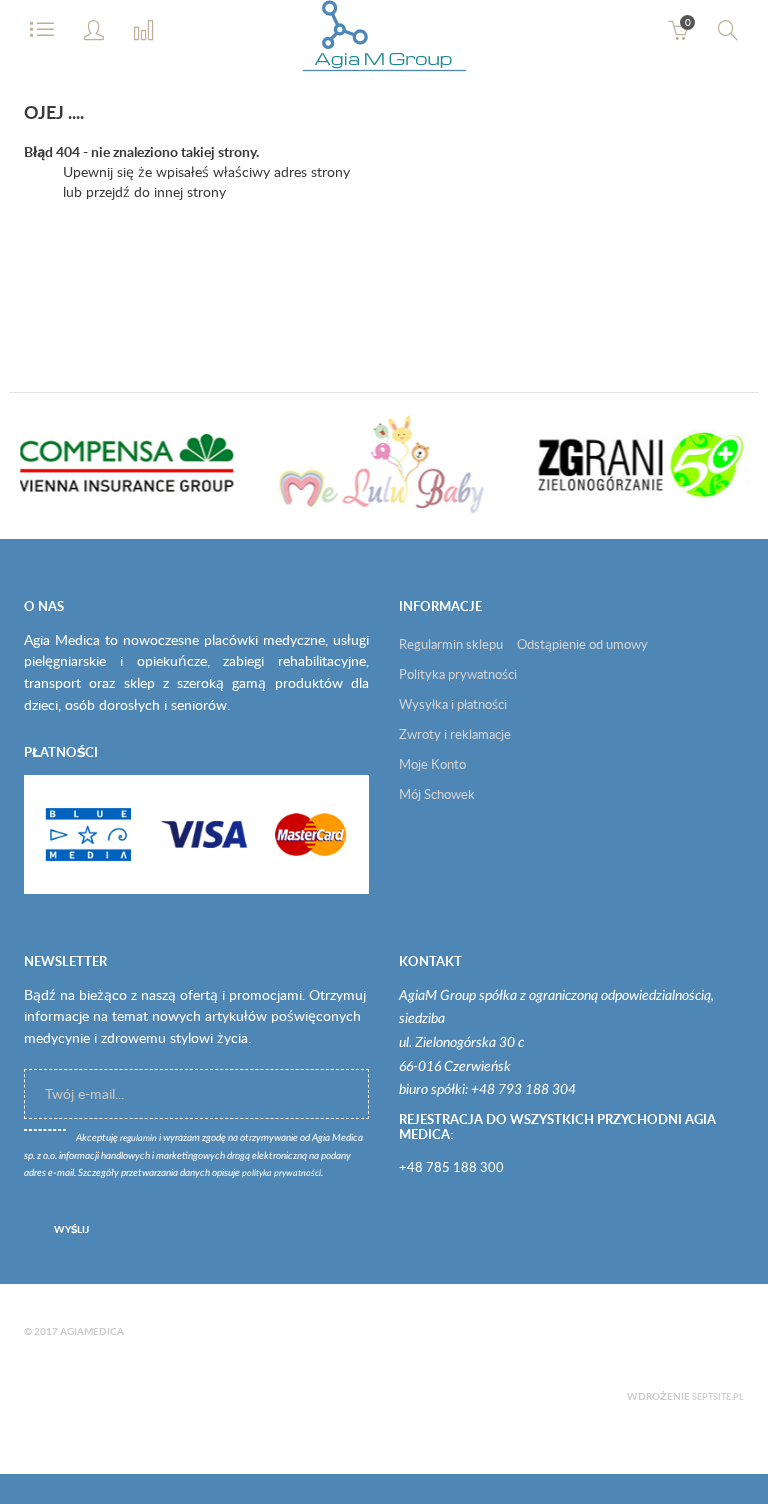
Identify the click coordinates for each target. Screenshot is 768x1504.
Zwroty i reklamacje (455, 734)
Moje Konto (432, 764)
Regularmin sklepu (451, 644)
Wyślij (71, 1229)
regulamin (138, 1138)
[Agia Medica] (384, 40)
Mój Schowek (437, 794)
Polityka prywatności (458, 674)
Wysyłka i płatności (453, 704)
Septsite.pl (718, 1396)
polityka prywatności (281, 1173)
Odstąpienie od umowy (582, 644)
